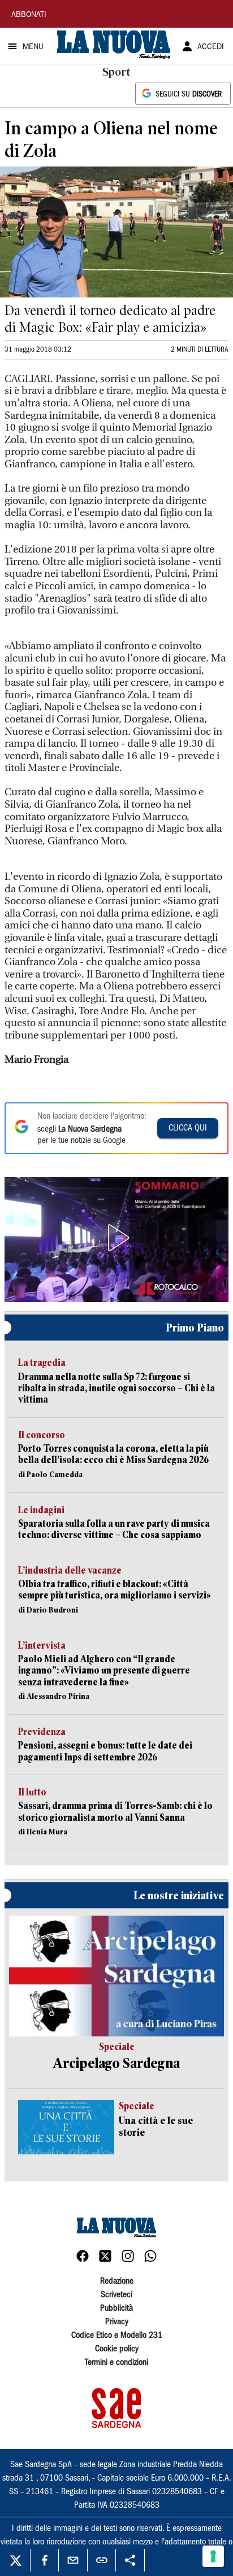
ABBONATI (29, 15)
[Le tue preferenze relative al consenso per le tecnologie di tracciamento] (213, 2556)
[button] (116, 1238)
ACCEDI (211, 47)
